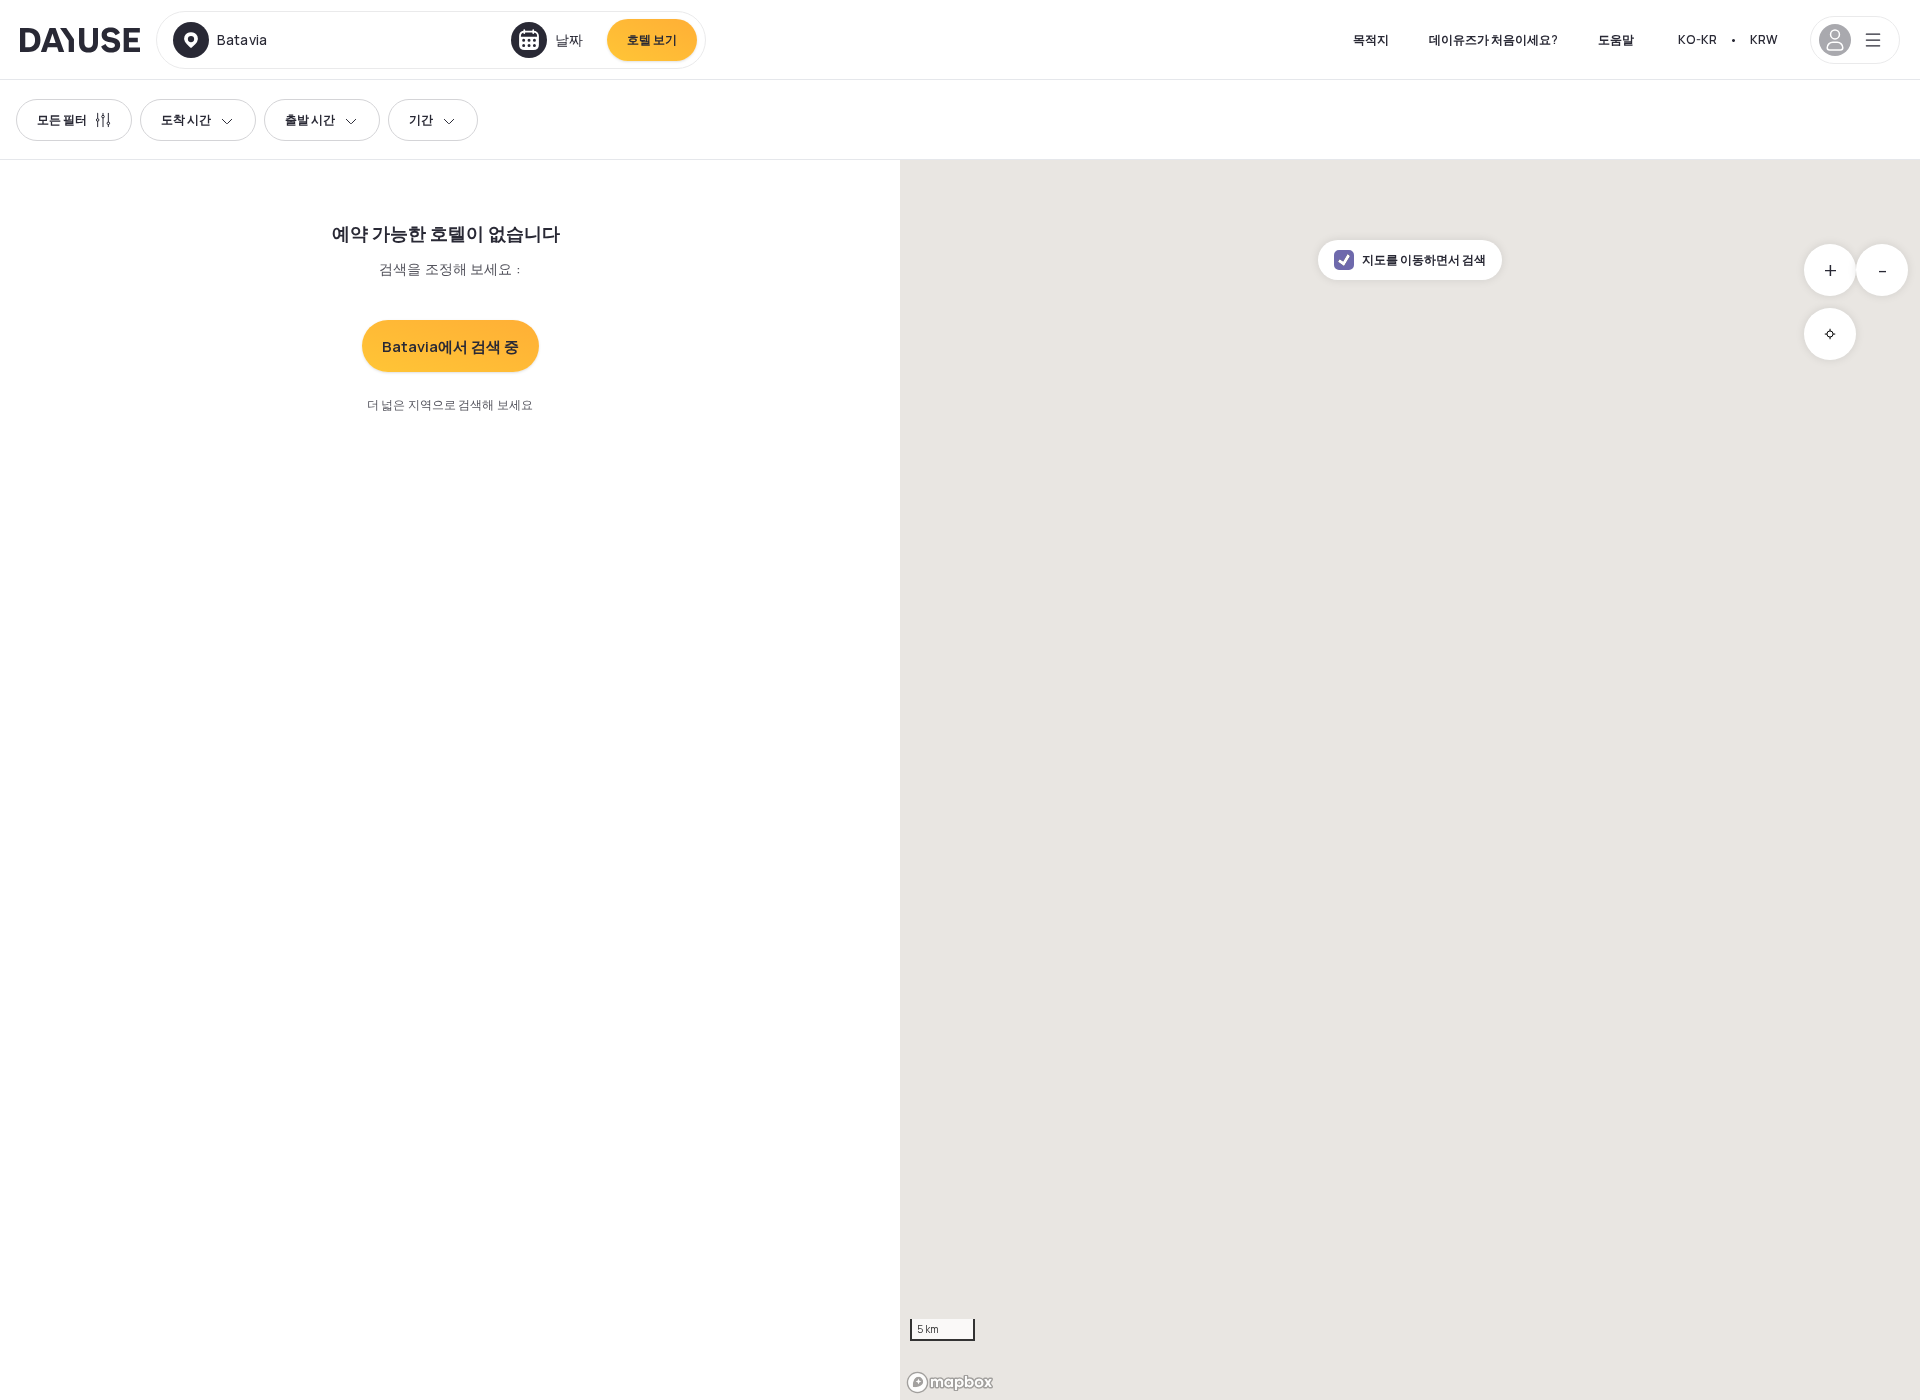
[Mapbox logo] (950, 1382)
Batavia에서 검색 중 (450, 346)
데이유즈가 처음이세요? (1493, 39)
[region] (1410, 780)
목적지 (1371, 39)
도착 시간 (186, 119)
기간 (421, 119)
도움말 (1616, 39)
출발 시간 (310, 119)
